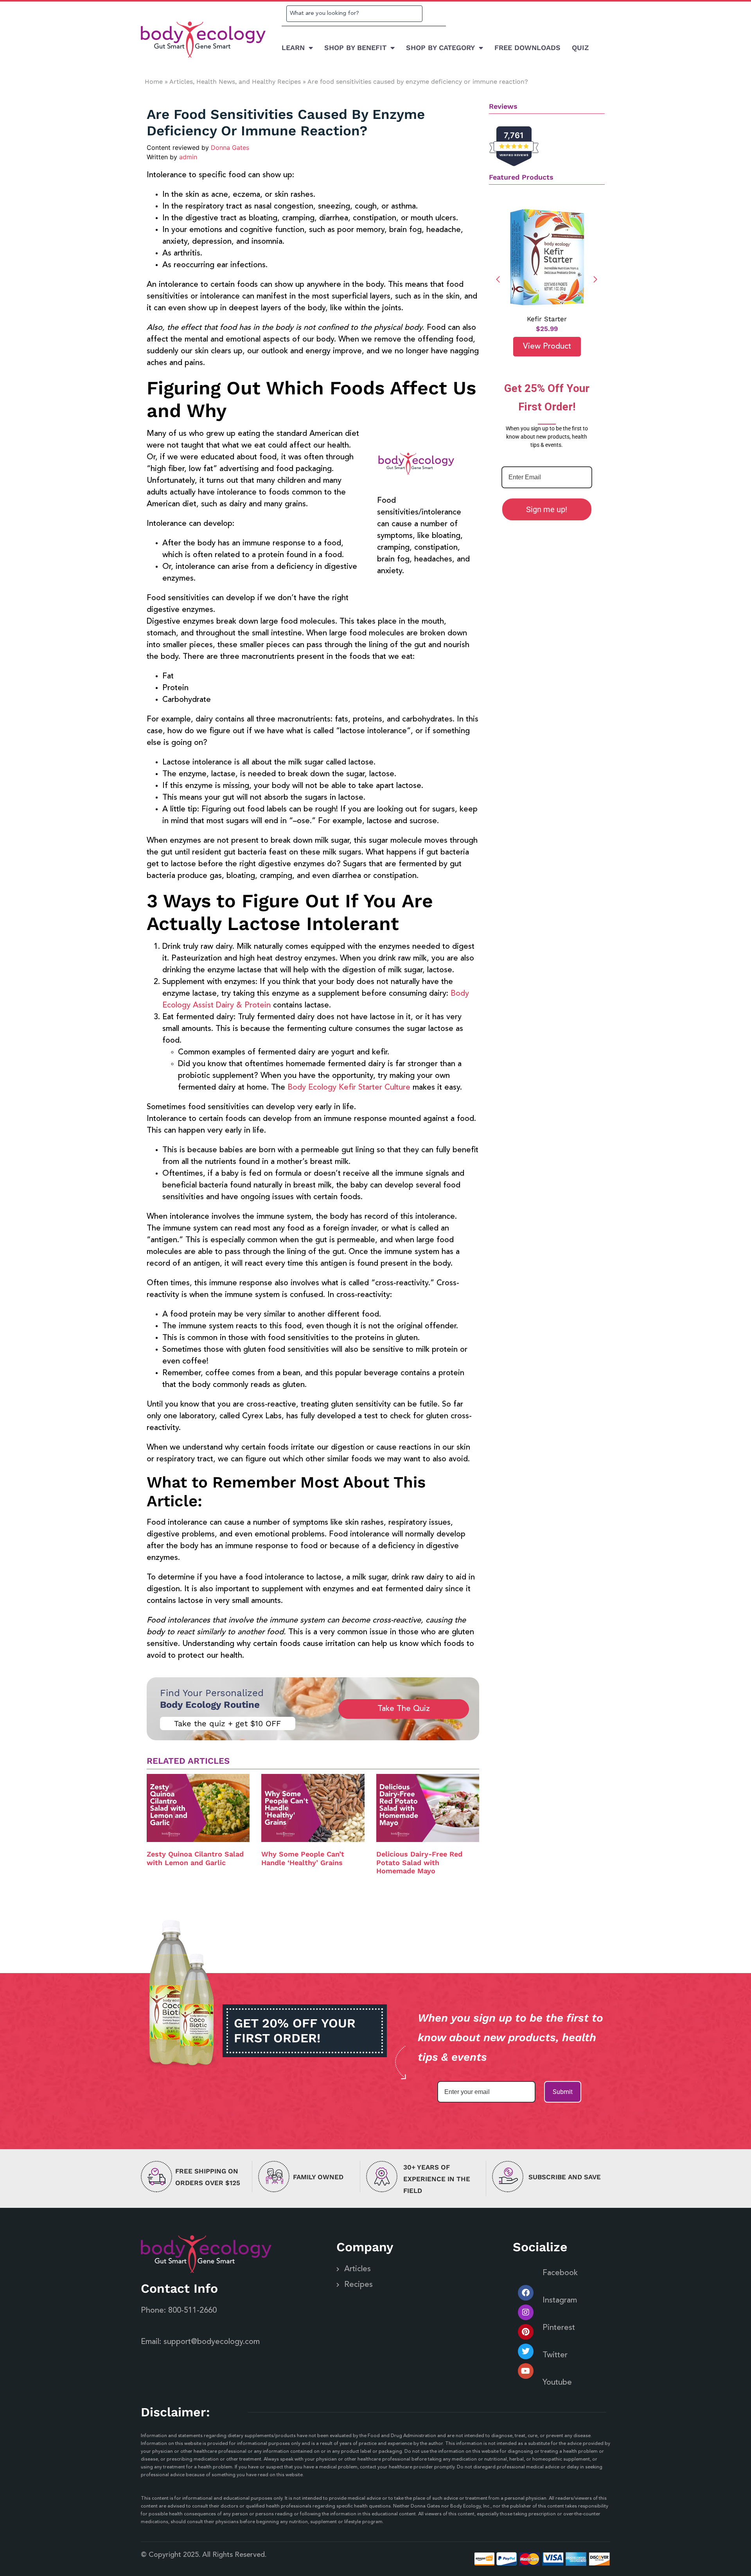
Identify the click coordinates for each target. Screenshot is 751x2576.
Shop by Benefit (355, 48)
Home (154, 82)
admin (188, 157)
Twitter (555, 2355)
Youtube (557, 2383)
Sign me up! (547, 509)
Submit (563, 2092)
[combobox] (354, 14)
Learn (293, 48)
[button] (596, 279)
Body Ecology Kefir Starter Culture (349, 1088)
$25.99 (547, 329)
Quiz (580, 48)
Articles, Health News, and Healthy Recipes (235, 82)
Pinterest (559, 2328)
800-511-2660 (192, 2311)
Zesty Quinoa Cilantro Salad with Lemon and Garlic (195, 1858)
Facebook (560, 2273)
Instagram (560, 2301)
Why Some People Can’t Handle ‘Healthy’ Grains (303, 1858)
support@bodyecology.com (212, 2342)
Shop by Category (440, 48)
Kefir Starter (547, 319)
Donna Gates (230, 148)
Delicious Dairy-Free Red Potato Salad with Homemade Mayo (419, 1862)
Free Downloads (527, 48)
